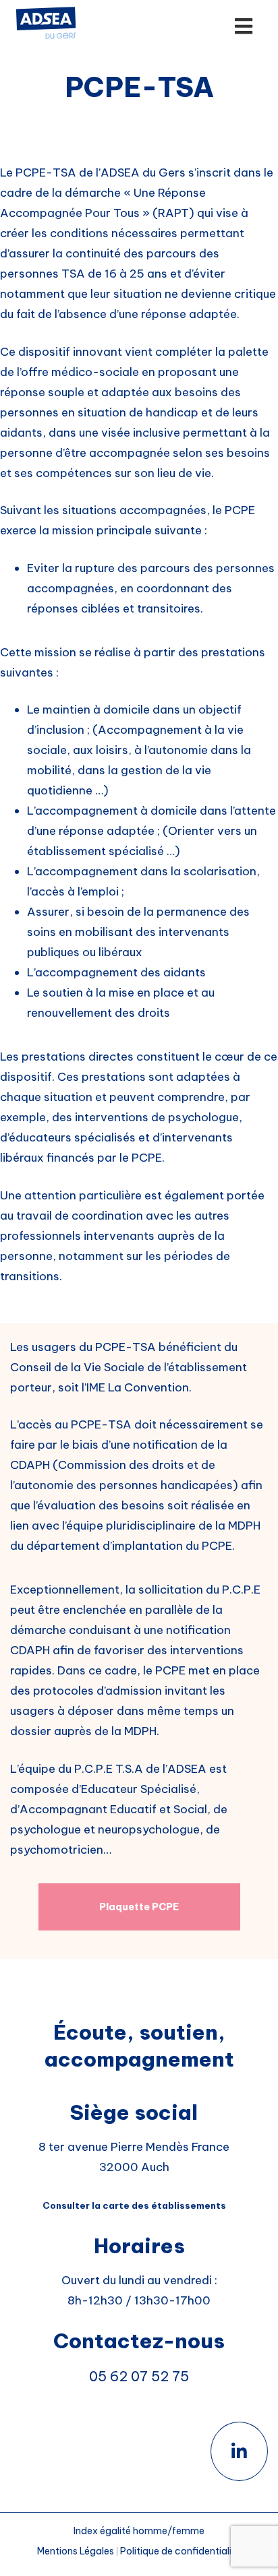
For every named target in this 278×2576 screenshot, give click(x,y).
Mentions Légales (76, 2551)
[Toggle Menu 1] (243, 27)
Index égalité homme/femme (139, 2531)
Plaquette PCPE (139, 1907)
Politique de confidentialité (180, 2551)
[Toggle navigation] (211, 27)
